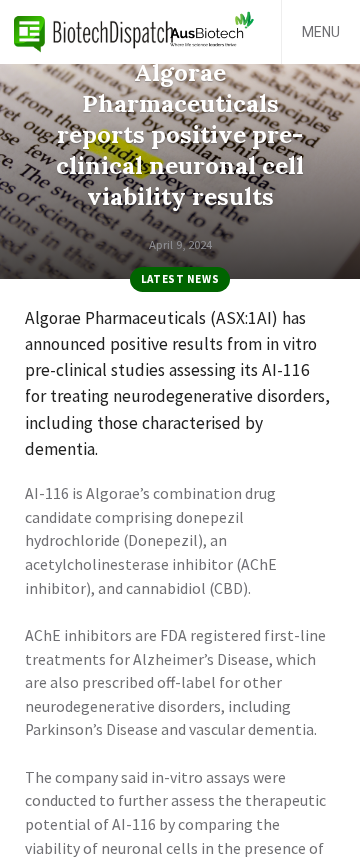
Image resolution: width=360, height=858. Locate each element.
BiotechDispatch (94, 32)
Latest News (180, 279)
